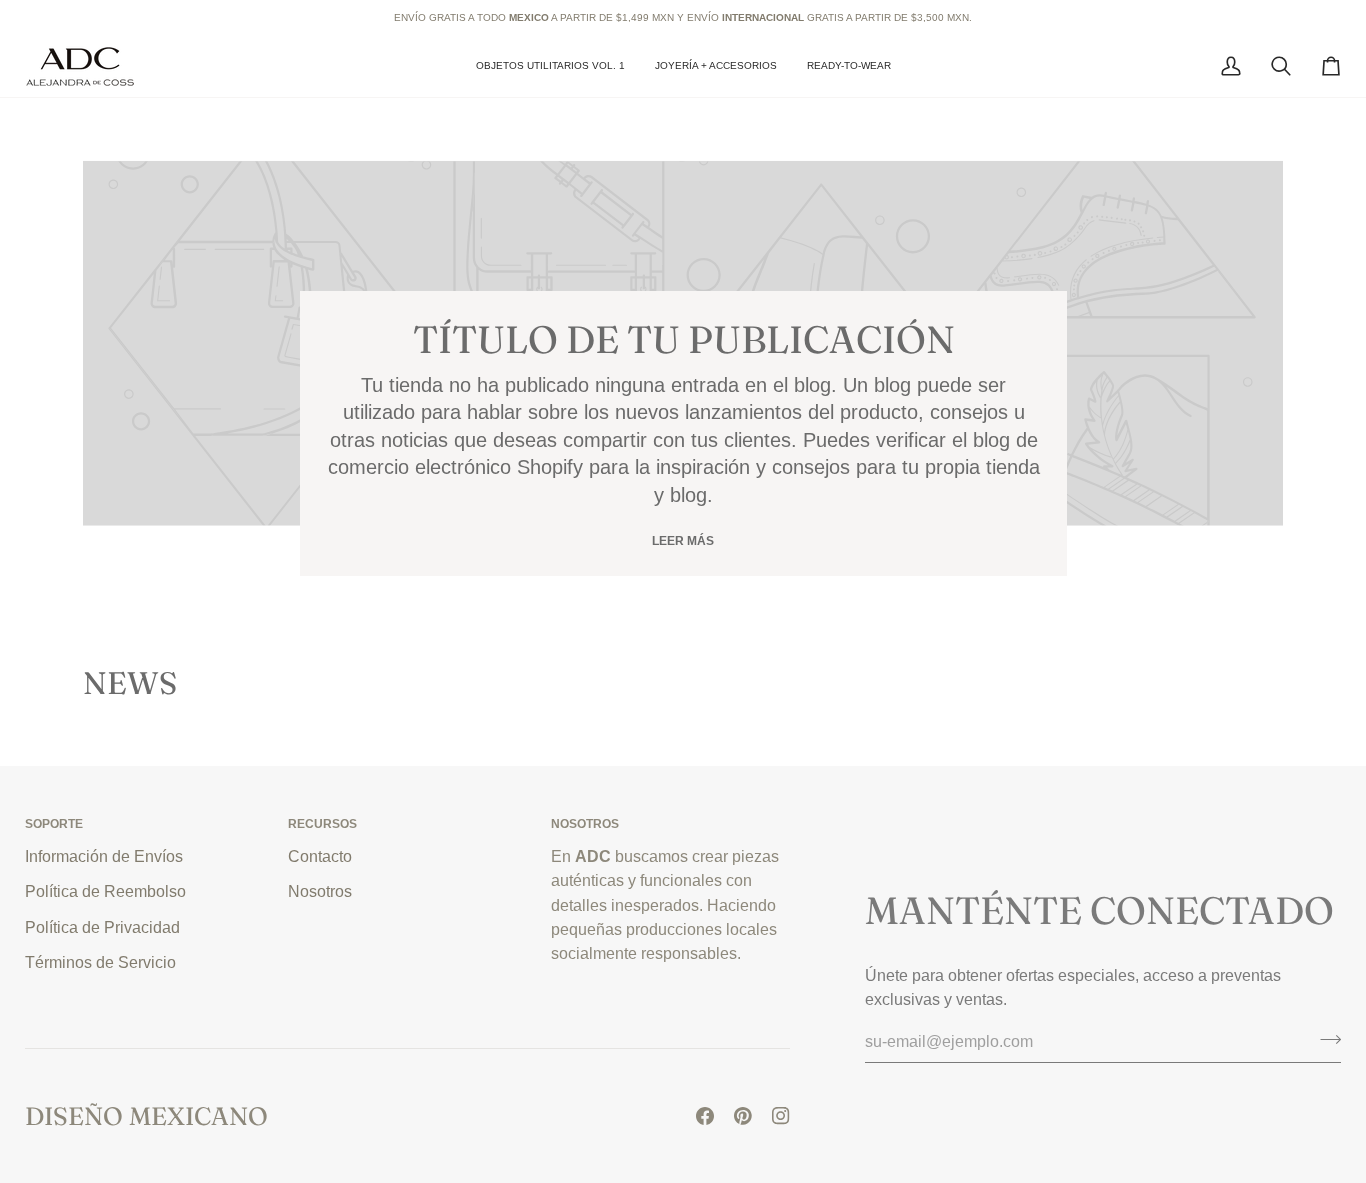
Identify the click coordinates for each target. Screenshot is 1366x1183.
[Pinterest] (743, 1116)
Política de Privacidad (102, 927)
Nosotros (320, 891)
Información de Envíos (104, 856)
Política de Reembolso (105, 891)
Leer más (683, 541)
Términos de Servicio (100, 962)
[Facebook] (705, 1116)
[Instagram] (781, 1116)
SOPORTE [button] (54, 824)
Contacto (320, 856)
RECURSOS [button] (322, 824)
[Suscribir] (1324, 1039)
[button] (716, 66)
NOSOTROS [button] (585, 824)
